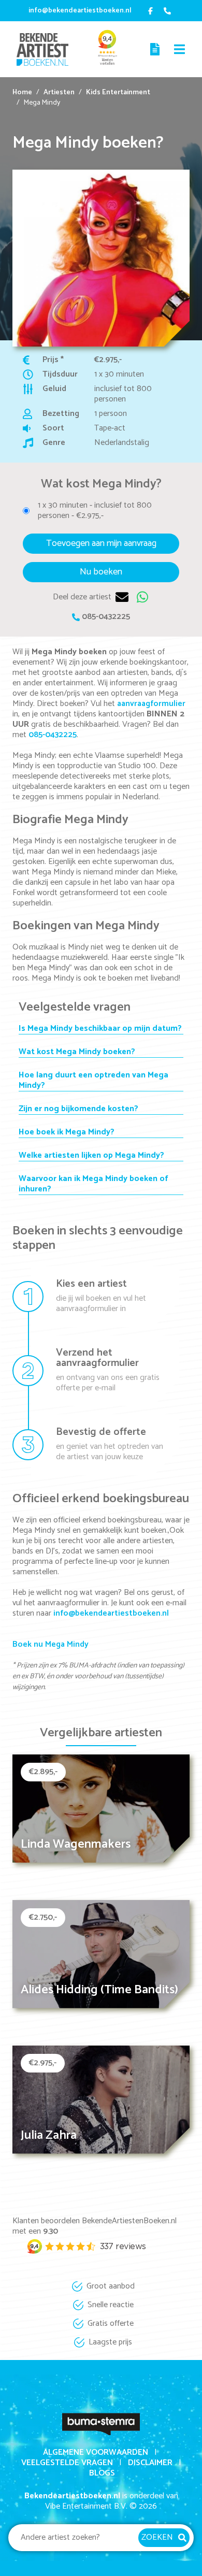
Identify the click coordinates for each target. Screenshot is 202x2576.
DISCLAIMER (150, 2463)
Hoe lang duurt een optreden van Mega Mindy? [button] (93, 1081)
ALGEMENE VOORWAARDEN (96, 2452)
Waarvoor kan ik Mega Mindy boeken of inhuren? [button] (93, 1184)
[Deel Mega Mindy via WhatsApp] (143, 597)
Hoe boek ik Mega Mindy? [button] (67, 1132)
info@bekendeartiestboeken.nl (80, 11)
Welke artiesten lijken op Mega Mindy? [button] (91, 1156)
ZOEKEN (157, 2537)
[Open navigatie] (180, 49)
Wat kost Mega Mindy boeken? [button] (77, 1052)
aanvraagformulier (151, 704)
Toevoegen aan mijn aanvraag (101, 543)
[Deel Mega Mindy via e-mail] (122, 597)
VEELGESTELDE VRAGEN (67, 2463)
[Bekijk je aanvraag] (156, 49)
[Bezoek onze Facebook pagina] (150, 11)
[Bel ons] (168, 11)
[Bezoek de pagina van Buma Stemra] (101, 2423)
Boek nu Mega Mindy (51, 1644)
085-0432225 (106, 617)
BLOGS (102, 2473)
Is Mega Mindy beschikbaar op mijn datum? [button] (100, 1029)
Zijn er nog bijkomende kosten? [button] (78, 1109)
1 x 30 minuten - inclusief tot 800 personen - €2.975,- (95, 511)
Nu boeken (101, 572)
